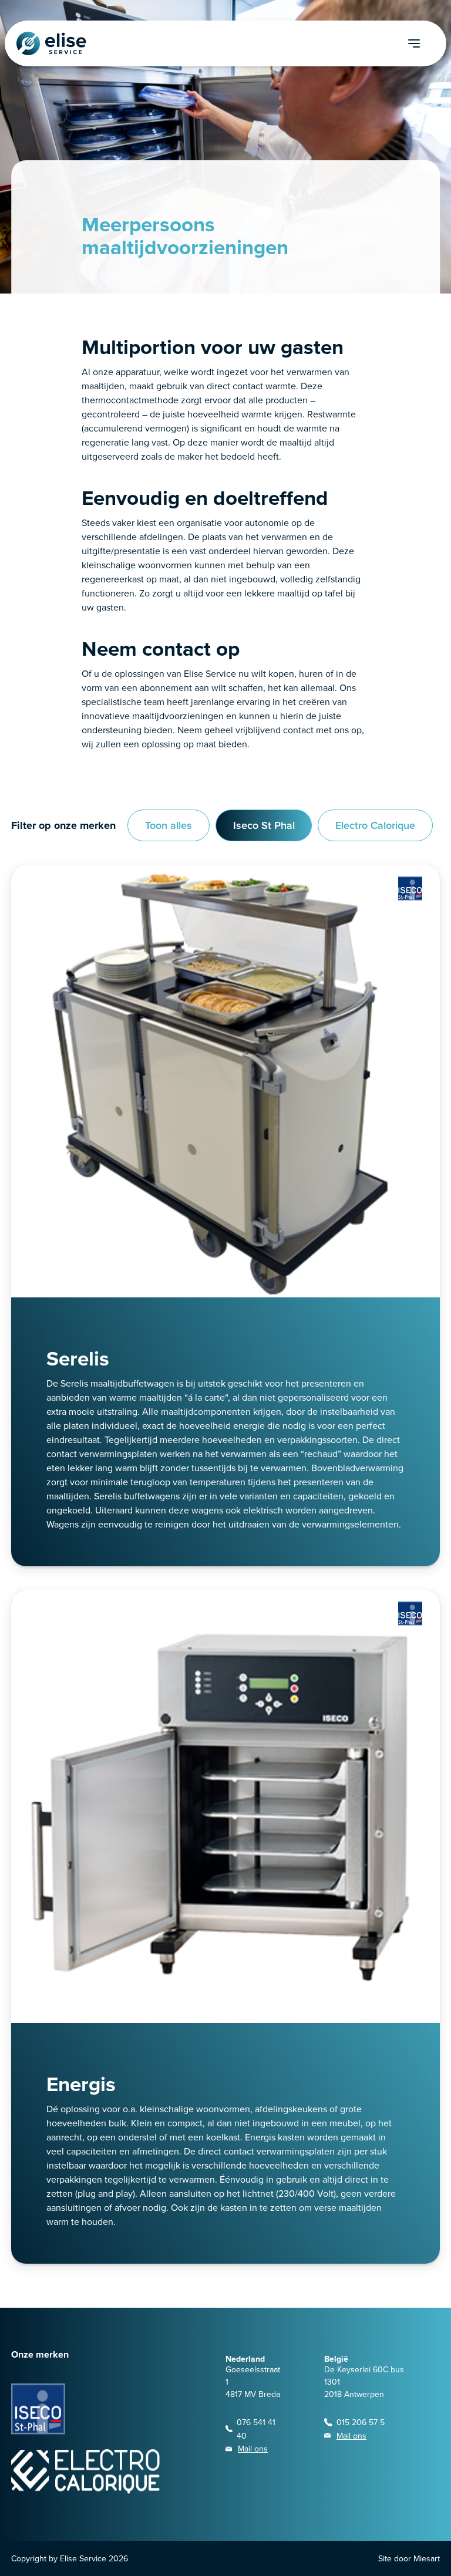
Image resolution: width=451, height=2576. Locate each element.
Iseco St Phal (264, 825)
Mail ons (253, 2449)
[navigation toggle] (427, 43)
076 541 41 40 (256, 2429)
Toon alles (169, 825)
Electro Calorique (375, 825)
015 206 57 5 (361, 2422)
